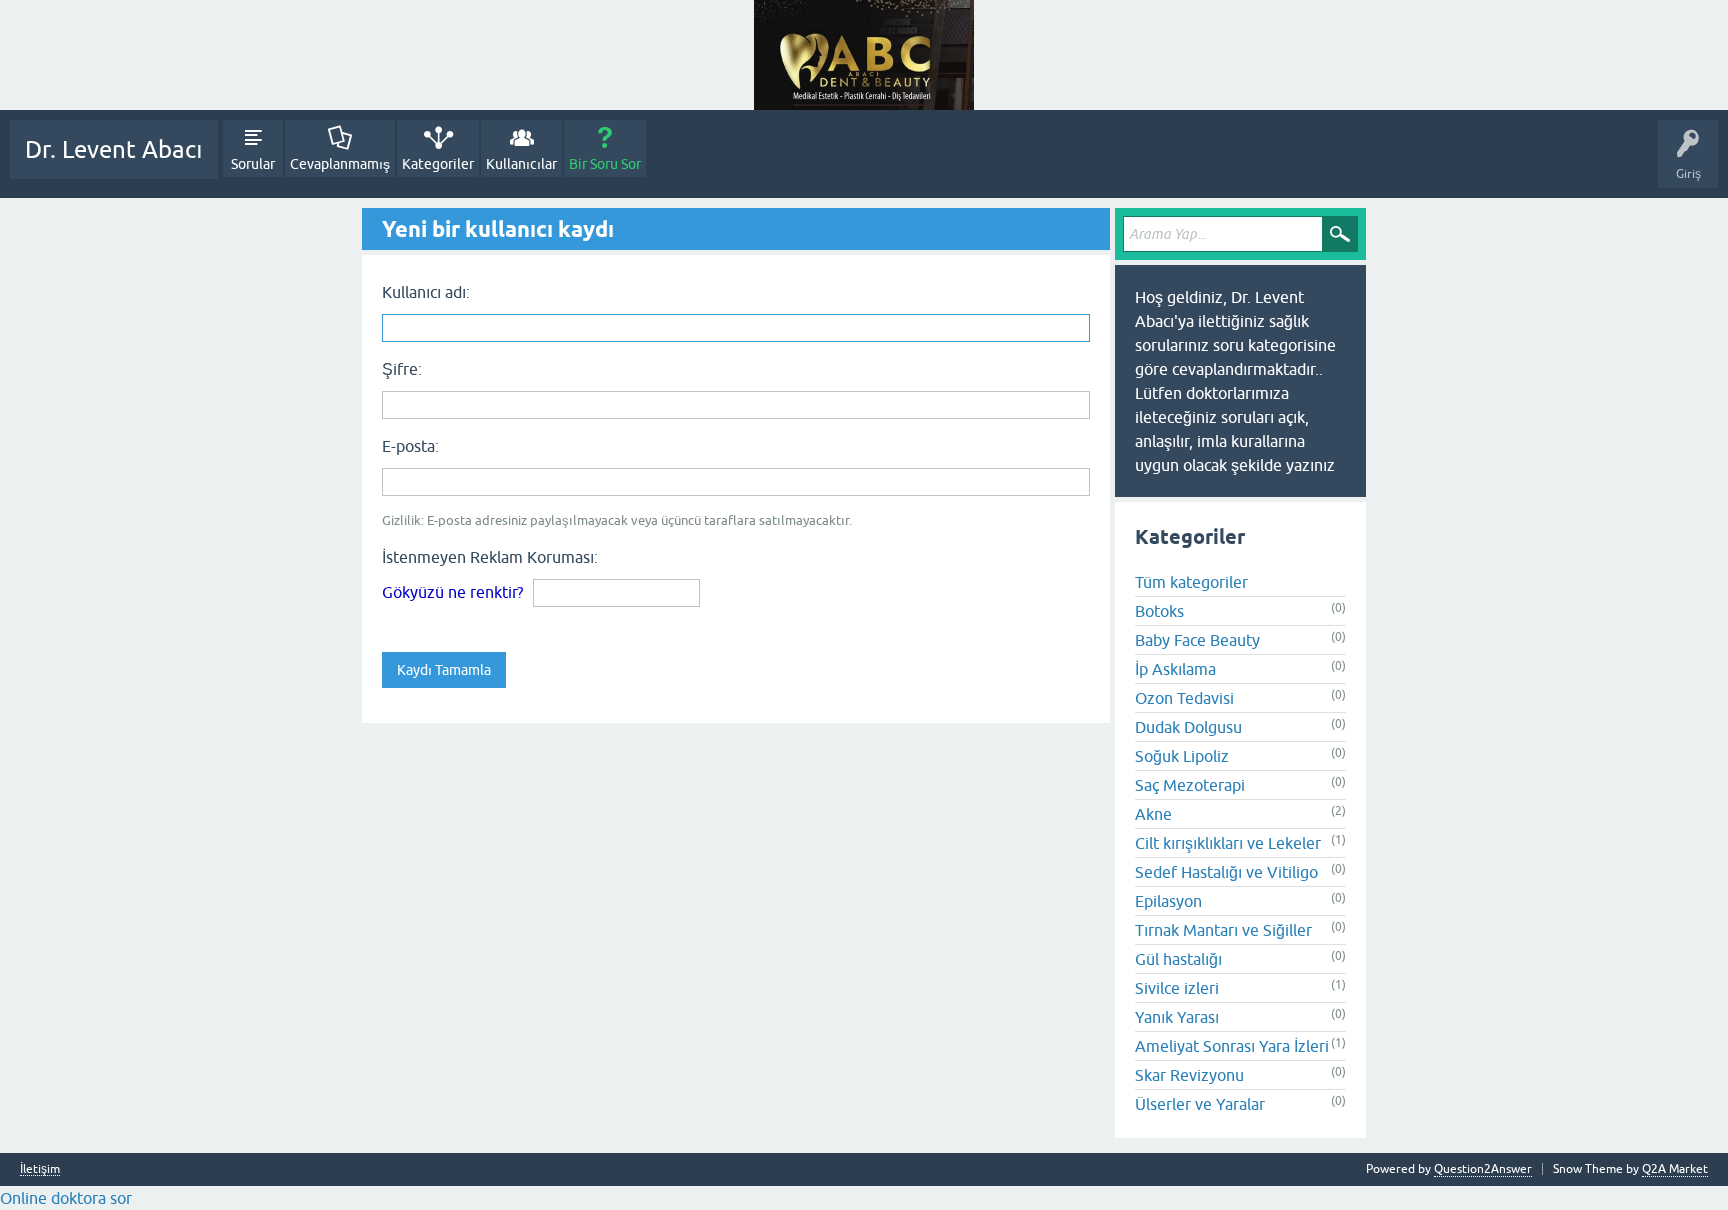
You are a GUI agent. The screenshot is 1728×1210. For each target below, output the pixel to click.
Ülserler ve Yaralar (1200, 1104)
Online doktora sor (66, 1198)
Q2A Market (1675, 1169)
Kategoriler (438, 164)
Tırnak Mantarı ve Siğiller (1223, 930)
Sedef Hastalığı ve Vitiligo (1226, 872)
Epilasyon (1168, 901)
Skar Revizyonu (1189, 1075)
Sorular (253, 164)
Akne (1153, 814)
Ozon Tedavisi (1184, 698)
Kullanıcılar (521, 164)
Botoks (1159, 611)
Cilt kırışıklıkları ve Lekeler (1228, 843)
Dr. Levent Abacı (114, 149)
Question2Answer (1483, 1169)
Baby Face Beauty (1197, 640)
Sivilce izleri (1177, 988)
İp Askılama (1175, 669)
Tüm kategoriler (1191, 582)
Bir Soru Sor (605, 164)
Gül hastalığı (1178, 959)
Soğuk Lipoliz (1182, 756)
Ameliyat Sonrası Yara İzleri (1232, 1046)
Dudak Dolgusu (1188, 727)
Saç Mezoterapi (1190, 785)
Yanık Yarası (1177, 1017)
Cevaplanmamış (340, 164)
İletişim (40, 1169)
